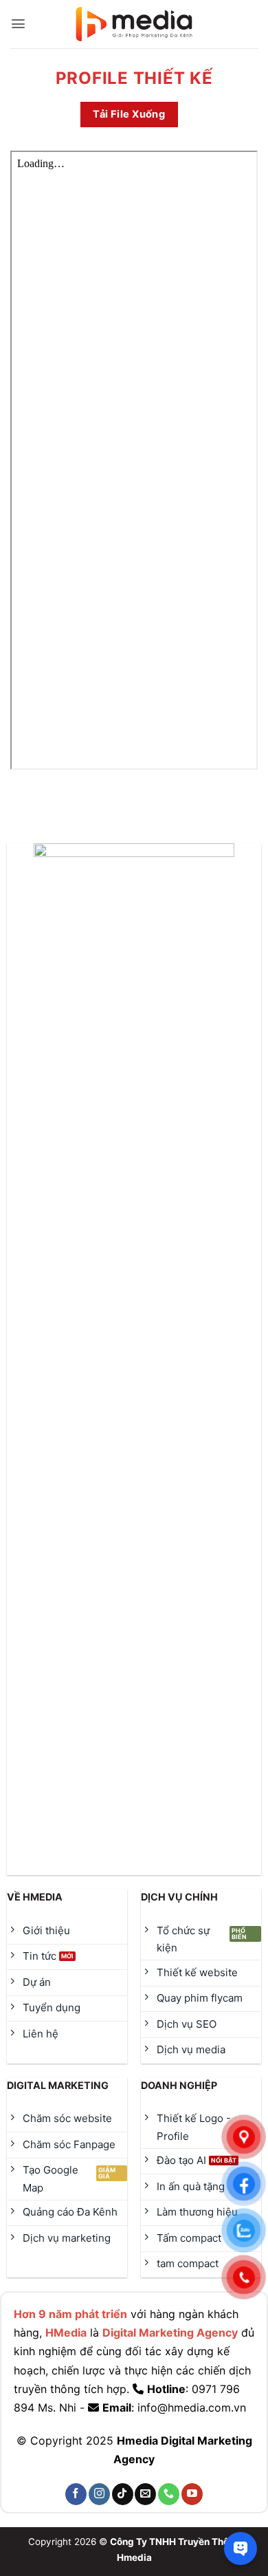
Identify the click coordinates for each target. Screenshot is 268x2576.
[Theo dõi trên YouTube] (192, 2494)
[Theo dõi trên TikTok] (123, 2494)
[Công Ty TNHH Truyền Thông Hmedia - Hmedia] (134, 24)
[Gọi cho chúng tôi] (169, 2494)
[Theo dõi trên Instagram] (99, 2494)
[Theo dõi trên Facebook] (76, 2494)
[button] (18, 24)
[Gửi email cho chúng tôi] (145, 2494)
